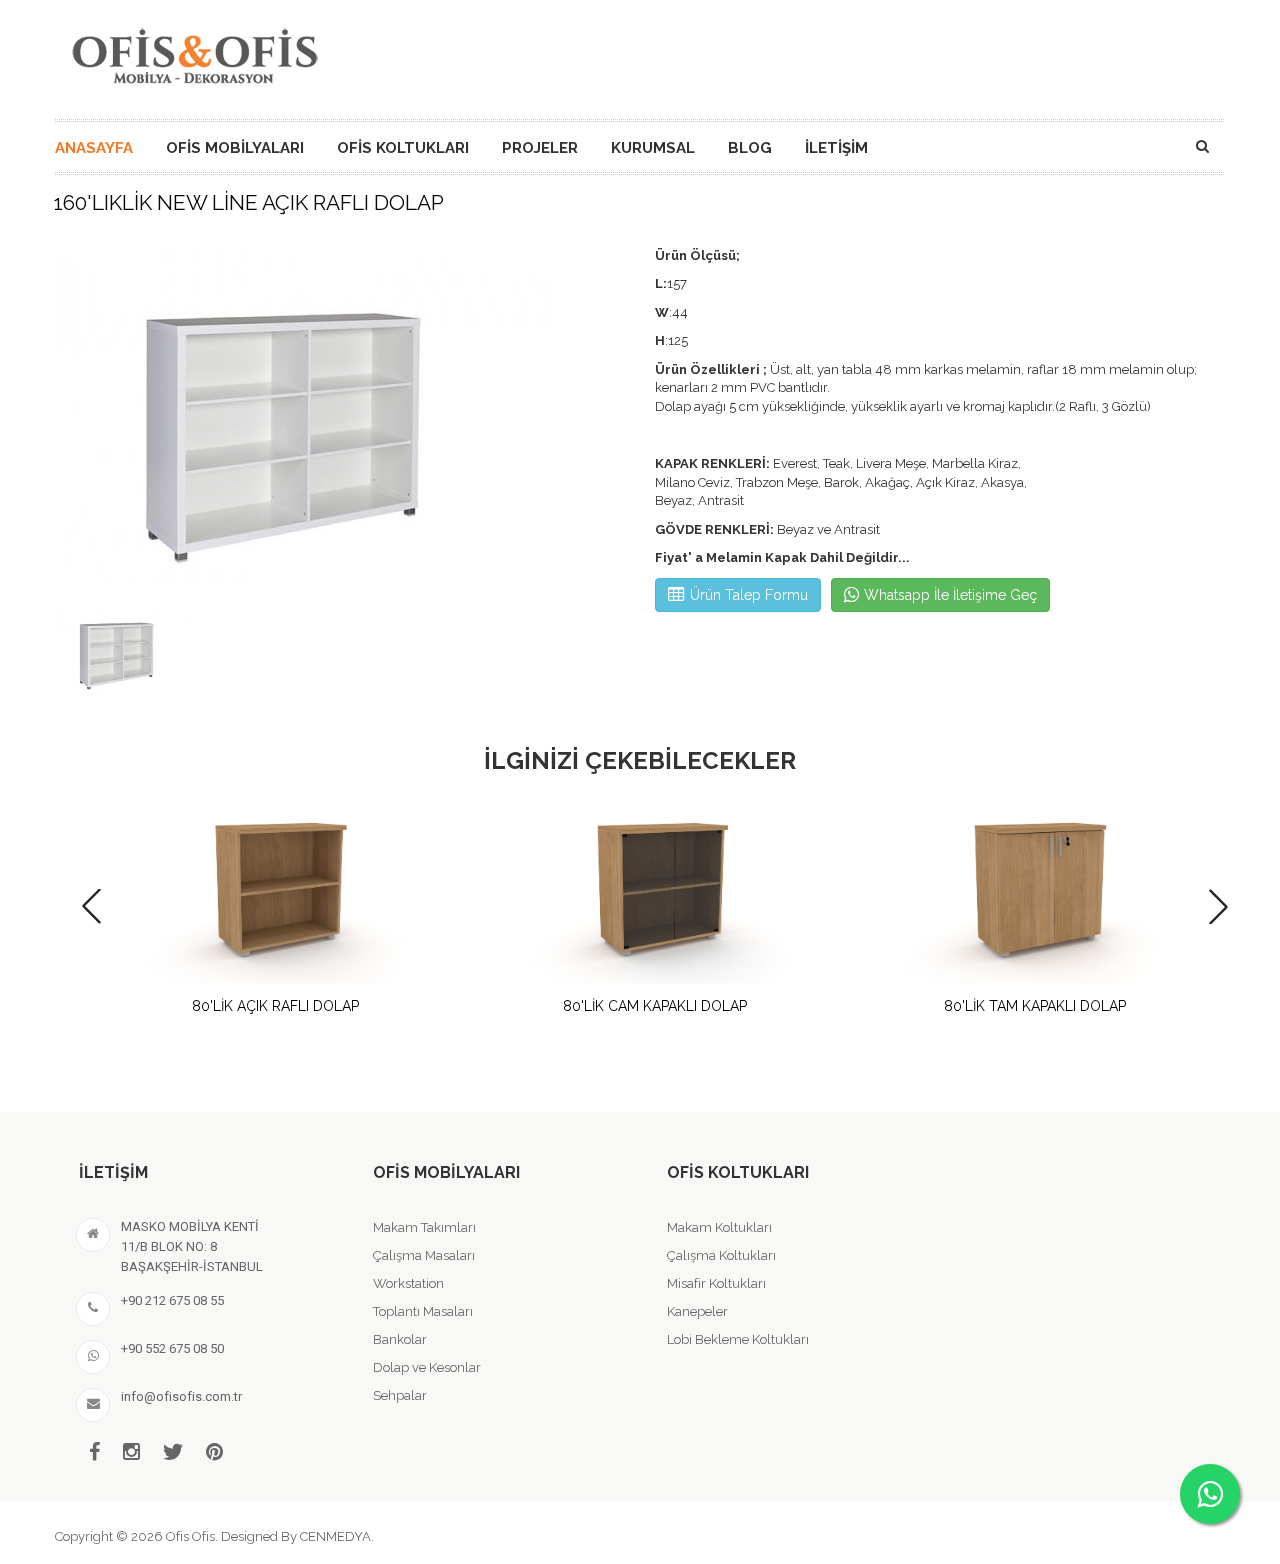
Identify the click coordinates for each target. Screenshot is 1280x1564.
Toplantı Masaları (423, 1311)
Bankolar (400, 1339)
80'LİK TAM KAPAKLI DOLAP (1035, 1006)
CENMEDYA (335, 1536)
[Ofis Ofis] (194, 53)
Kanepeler (697, 1311)
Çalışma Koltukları (721, 1255)
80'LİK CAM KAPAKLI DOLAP (655, 1006)
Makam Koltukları (719, 1227)
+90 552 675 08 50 (172, 1348)
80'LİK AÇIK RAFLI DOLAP (275, 1006)
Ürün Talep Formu (749, 595)
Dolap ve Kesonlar (427, 1367)
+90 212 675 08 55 (172, 1300)
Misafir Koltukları (716, 1283)
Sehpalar (400, 1395)
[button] (1218, 906)
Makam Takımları (424, 1227)
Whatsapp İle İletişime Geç (950, 595)
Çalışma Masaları (424, 1255)
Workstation (408, 1283)
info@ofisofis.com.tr (181, 1396)
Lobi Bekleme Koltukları (738, 1339)
